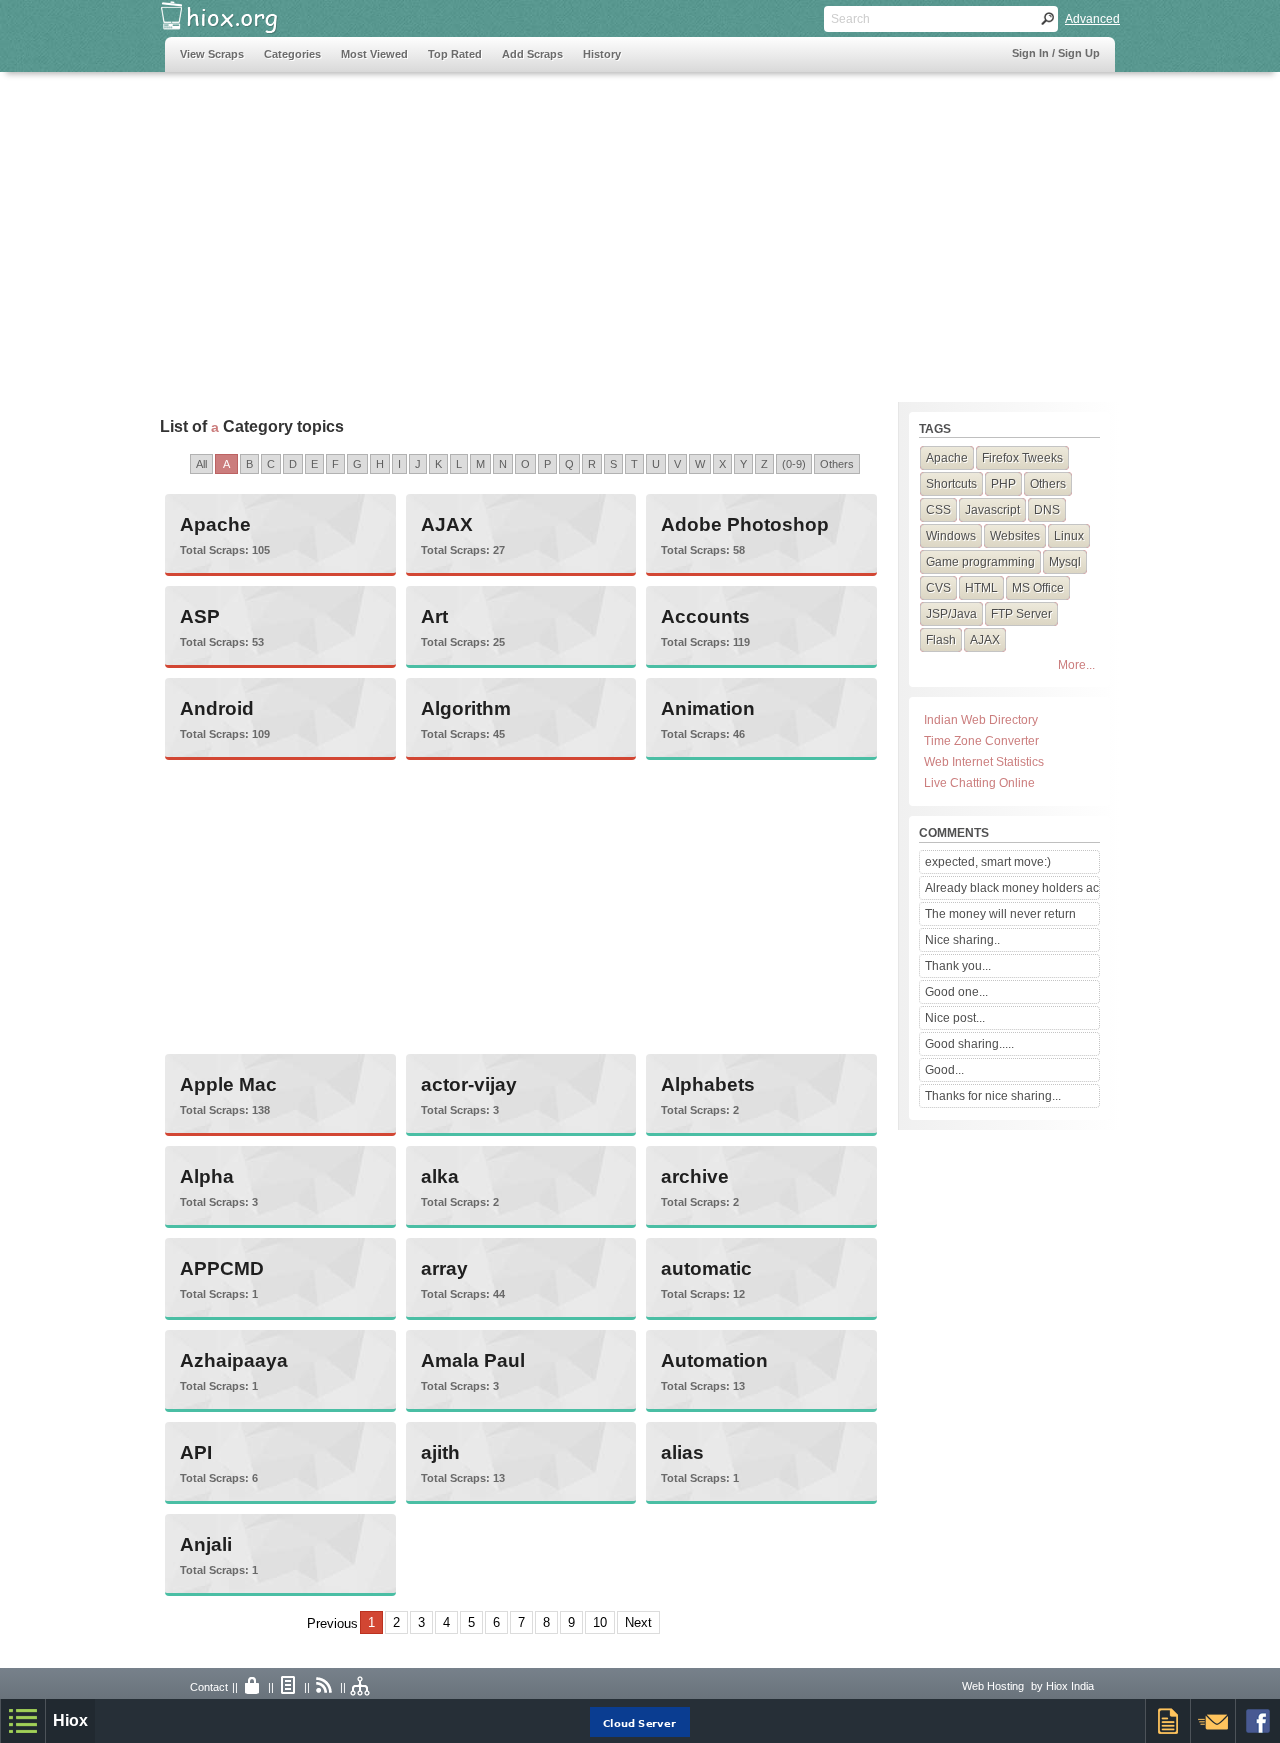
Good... (944, 1070)
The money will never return (1000, 914)
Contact (209, 1687)
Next (638, 1622)
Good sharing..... (969, 1044)
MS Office (1038, 588)
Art (434, 616)
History (602, 54)
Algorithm (466, 708)
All (201, 464)
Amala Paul (473, 1360)
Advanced (1092, 19)
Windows (951, 536)
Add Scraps (532, 54)
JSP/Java (951, 614)
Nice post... (955, 1018)
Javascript (992, 510)
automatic (706, 1268)
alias (682, 1452)
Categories (292, 54)
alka (440, 1176)
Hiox (70, 1720)
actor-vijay (469, 1084)
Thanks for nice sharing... (993, 1096)
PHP (1003, 484)
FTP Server (1021, 614)
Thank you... (958, 966)
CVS (938, 588)
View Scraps (212, 54)
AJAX (447, 524)
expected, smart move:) (988, 862)
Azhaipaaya (234, 1360)
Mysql (1065, 562)
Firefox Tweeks (1022, 458)
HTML (981, 588)
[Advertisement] (529, 227)
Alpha (207, 1176)
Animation (708, 708)
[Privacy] (253, 1687)
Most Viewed (374, 54)
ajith (440, 1452)
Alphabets (708, 1084)
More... (1076, 665)
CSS (938, 510)
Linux (1069, 536)
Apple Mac (228, 1084)
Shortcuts (951, 484)
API (196, 1452)
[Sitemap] (361, 1687)
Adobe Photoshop (745, 524)
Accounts (705, 616)
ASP (200, 616)
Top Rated (455, 54)
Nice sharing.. (962, 940)
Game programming (980, 562)
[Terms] (289, 1687)
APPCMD (222, 1268)
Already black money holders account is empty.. (1012, 888)
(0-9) (794, 464)
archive (695, 1176)
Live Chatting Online (979, 783)
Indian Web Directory (981, 720)
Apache (215, 524)
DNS (1047, 510)
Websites (1015, 536)
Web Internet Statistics (984, 762)
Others (837, 464)
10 (600, 1622)
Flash (941, 640)
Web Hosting (993, 1686)
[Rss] (325, 1687)
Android (217, 708)
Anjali (206, 1544)
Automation (714, 1360)
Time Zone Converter (981, 741)
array (444, 1268)
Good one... (956, 992)
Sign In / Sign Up (1056, 53)
